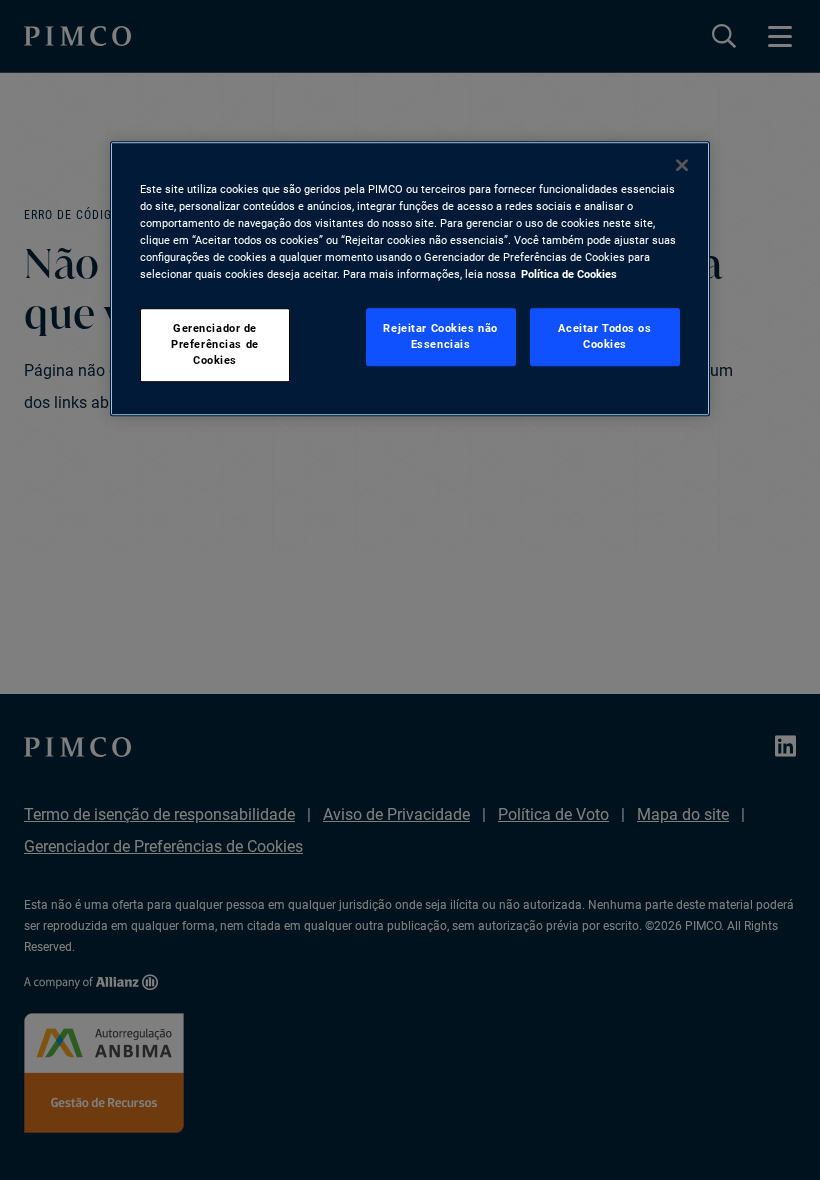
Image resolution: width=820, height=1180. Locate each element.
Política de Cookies (569, 275)
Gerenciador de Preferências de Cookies (215, 345)
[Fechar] (682, 165)
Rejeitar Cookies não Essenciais (440, 337)
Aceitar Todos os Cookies (604, 337)
